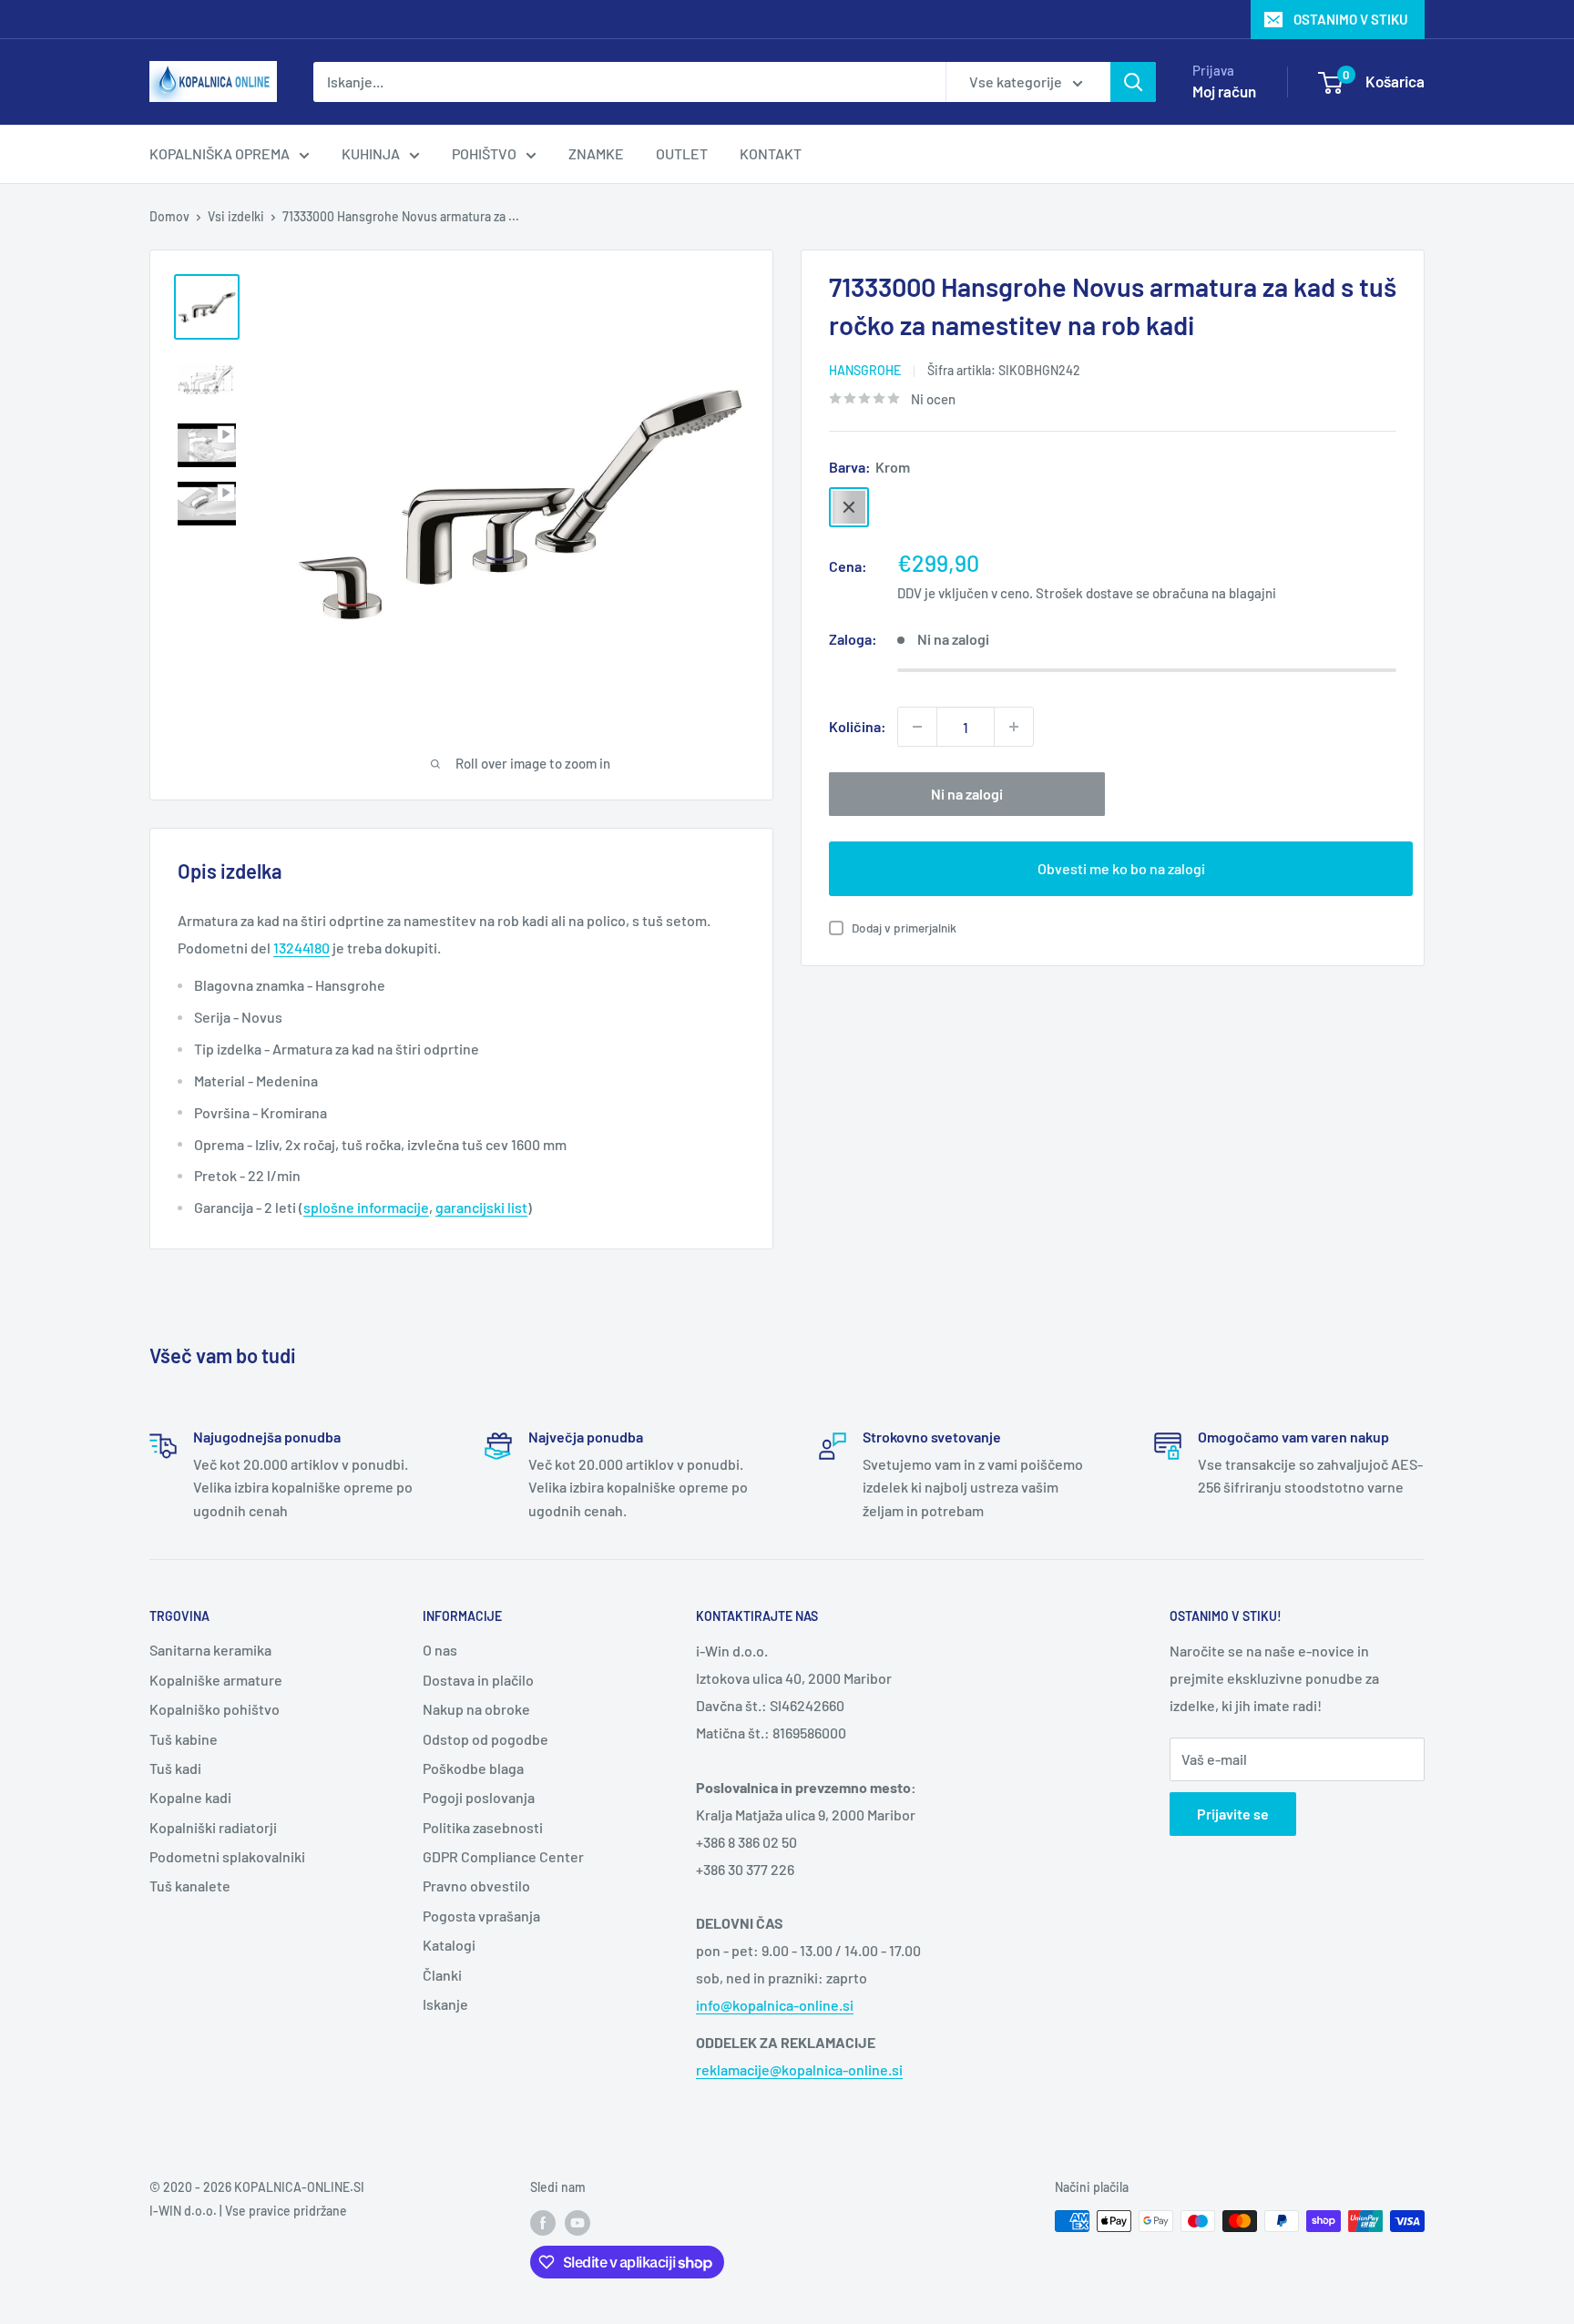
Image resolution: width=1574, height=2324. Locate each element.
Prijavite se (1233, 1814)
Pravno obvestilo (476, 1886)
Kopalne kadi (190, 1797)
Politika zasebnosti (483, 1827)
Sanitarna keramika (210, 1650)
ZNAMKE (596, 153)
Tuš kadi (175, 1768)
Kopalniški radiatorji (213, 1827)
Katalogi (449, 1945)
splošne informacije (366, 1207)
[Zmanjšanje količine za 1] (917, 727)
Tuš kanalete (190, 1886)
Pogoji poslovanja (479, 1797)
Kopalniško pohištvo (215, 1709)
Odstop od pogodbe (485, 1739)
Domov (169, 216)
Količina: (858, 726)
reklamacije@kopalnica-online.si (799, 2069)
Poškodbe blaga (473, 1768)
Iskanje (445, 2004)
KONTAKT (771, 153)
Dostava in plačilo (478, 1680)
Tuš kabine (184, 1739)
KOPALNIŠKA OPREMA (220, 153)
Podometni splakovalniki (227, 1856)
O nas (440, 1650)
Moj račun (1224, 91)
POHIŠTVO (484, 153)
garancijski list (481, 1207)
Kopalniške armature (216, 1680)
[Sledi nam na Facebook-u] (543, 2223)
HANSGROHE (865, 370)
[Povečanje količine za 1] (1014, 727)
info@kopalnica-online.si (775, 2005)
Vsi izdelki (236, 216)
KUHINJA (371, 153)
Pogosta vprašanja (481, 1916)
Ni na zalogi (967, 794)
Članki (442, 1975)
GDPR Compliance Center (503, 1856)
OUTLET (682, 153)
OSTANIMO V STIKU (1351, 19)
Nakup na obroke (476, 1709)
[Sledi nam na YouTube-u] (577, 2223)
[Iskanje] (1133, 82)
